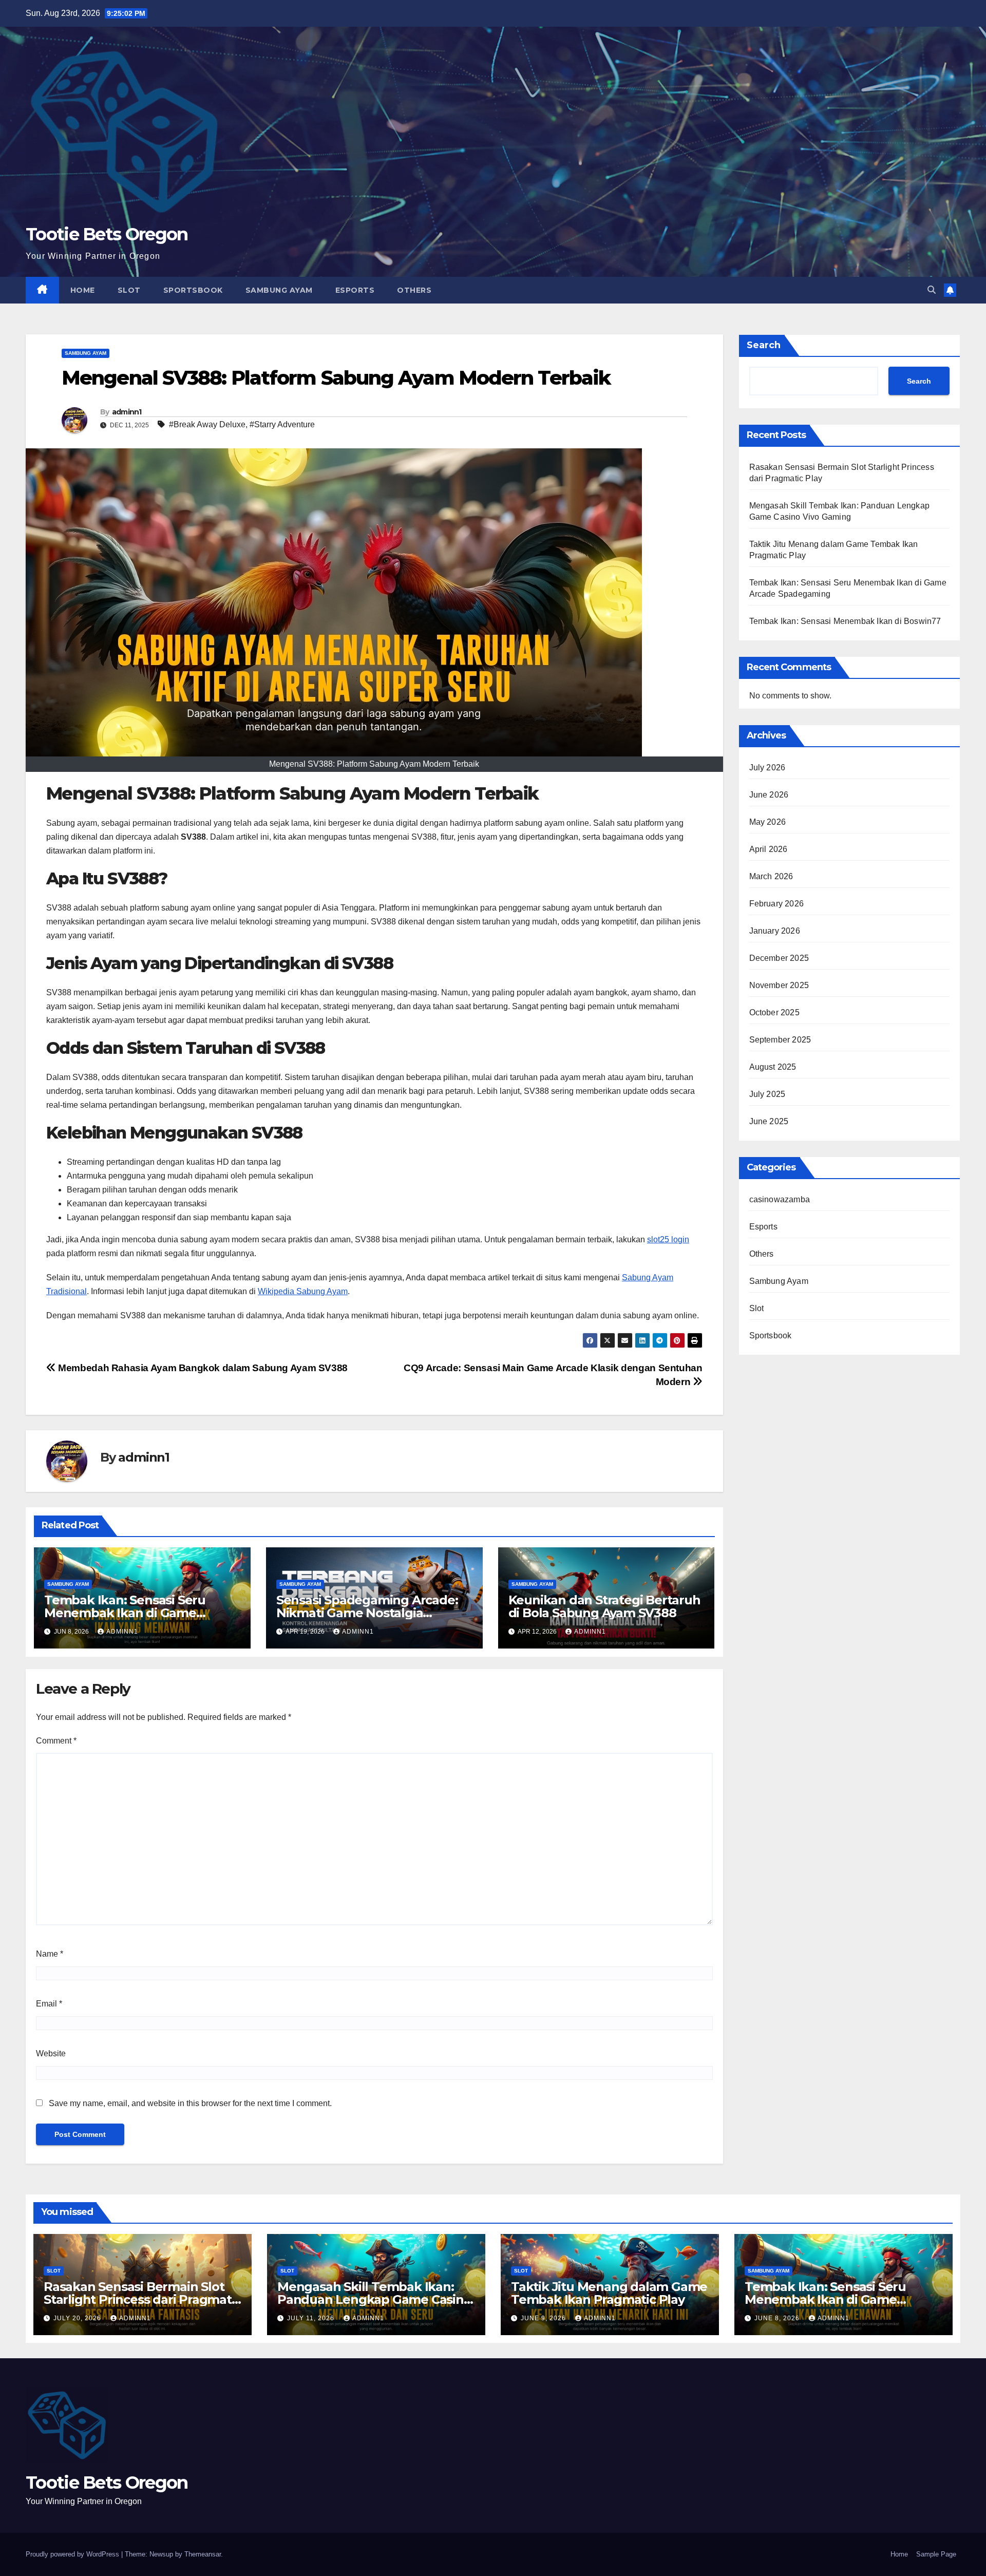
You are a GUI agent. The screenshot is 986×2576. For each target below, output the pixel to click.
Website (51, 2053)
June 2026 (769, 795)
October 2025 (774, 1012)
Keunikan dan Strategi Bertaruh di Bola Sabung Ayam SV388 (604, 1606)
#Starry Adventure (282, 424)
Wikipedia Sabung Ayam (303, 1291)
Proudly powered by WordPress (73, 2554)
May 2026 (768, 822)
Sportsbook (193, 290)
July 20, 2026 (78, 2318)
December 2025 (779, 958)
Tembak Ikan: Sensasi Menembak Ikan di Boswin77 (845, 621)
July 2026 (767, 768)
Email (49, 2004)
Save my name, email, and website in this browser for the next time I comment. (190, 2103)
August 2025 (773, 1067)
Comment (56, 1741)
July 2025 (767, 1094)
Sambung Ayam (279, 290)
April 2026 (769, 849)
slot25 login (668, 1239)
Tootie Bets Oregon (107, 234)
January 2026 (775, 931)
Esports (355, 290)
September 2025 (780, 1040)
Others (414, 290)
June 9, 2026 (544, 2318)
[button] (932, 290)
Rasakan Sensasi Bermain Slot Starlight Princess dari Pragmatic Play (142, 2299)
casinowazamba (780, 1199)
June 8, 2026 (778, 2318)
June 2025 (769, 1121)
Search (764, 345)
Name (50, 1954)
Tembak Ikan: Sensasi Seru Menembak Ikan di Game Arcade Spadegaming (125, 1613)
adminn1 (127, 412)
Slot (129, 290)
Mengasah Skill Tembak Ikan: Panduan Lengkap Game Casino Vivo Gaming (374, 2299)
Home (83, 290)
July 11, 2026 (312, 2318)
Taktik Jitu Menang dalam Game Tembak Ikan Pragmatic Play (609, 2293)
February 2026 (777, 904)
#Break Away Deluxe (207, 424)
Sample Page (936, 2554)
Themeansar (203, 2554)
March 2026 (771, 876)
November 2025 (779, 985)
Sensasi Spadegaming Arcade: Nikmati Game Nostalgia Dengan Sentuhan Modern (367, 1613)
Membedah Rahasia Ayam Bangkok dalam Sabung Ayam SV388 (202, 1368)
